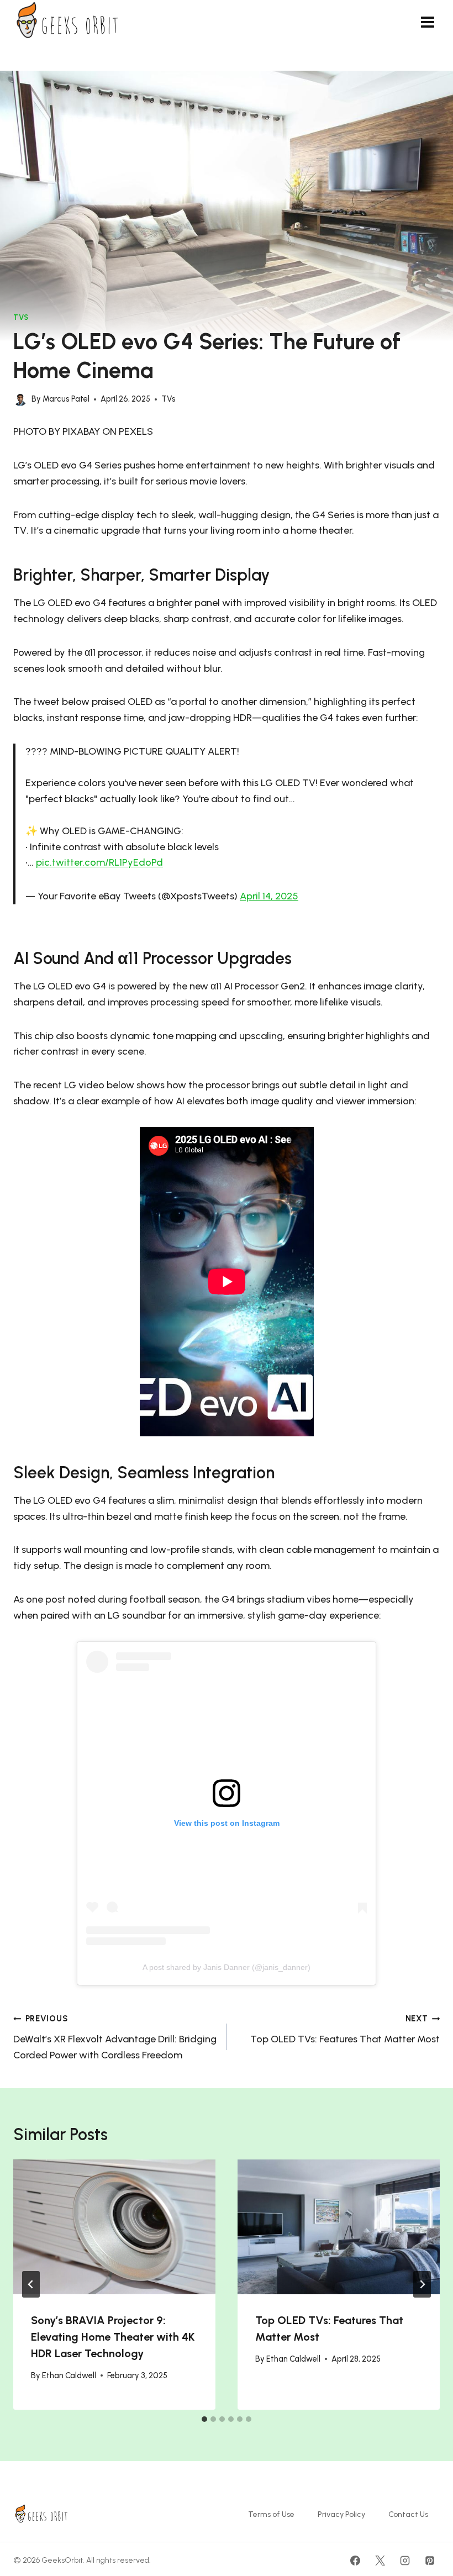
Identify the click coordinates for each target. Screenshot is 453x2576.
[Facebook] (355, 2561)
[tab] (204, 2419)
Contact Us (408, 2514)
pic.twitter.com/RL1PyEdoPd (99, 862)
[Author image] (20, 399)
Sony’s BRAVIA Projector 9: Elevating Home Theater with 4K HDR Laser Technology (113, 2337)
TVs (21, 317)
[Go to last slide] (31, 2284)
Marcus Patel (66, 399)
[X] (380, 2561)
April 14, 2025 (269, 896)
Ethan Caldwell (69, 2375)
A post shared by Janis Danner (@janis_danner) (227, 1967)
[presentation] (114, 2227)
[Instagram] (405, 2561)
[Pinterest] (430, 2561)
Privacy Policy (341, 2514)
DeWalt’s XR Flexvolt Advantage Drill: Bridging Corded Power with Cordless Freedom (115, 2037)
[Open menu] (427, 22)
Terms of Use (271, 2514)
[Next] (422, 2284)
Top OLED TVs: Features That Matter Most (345, 2029)
